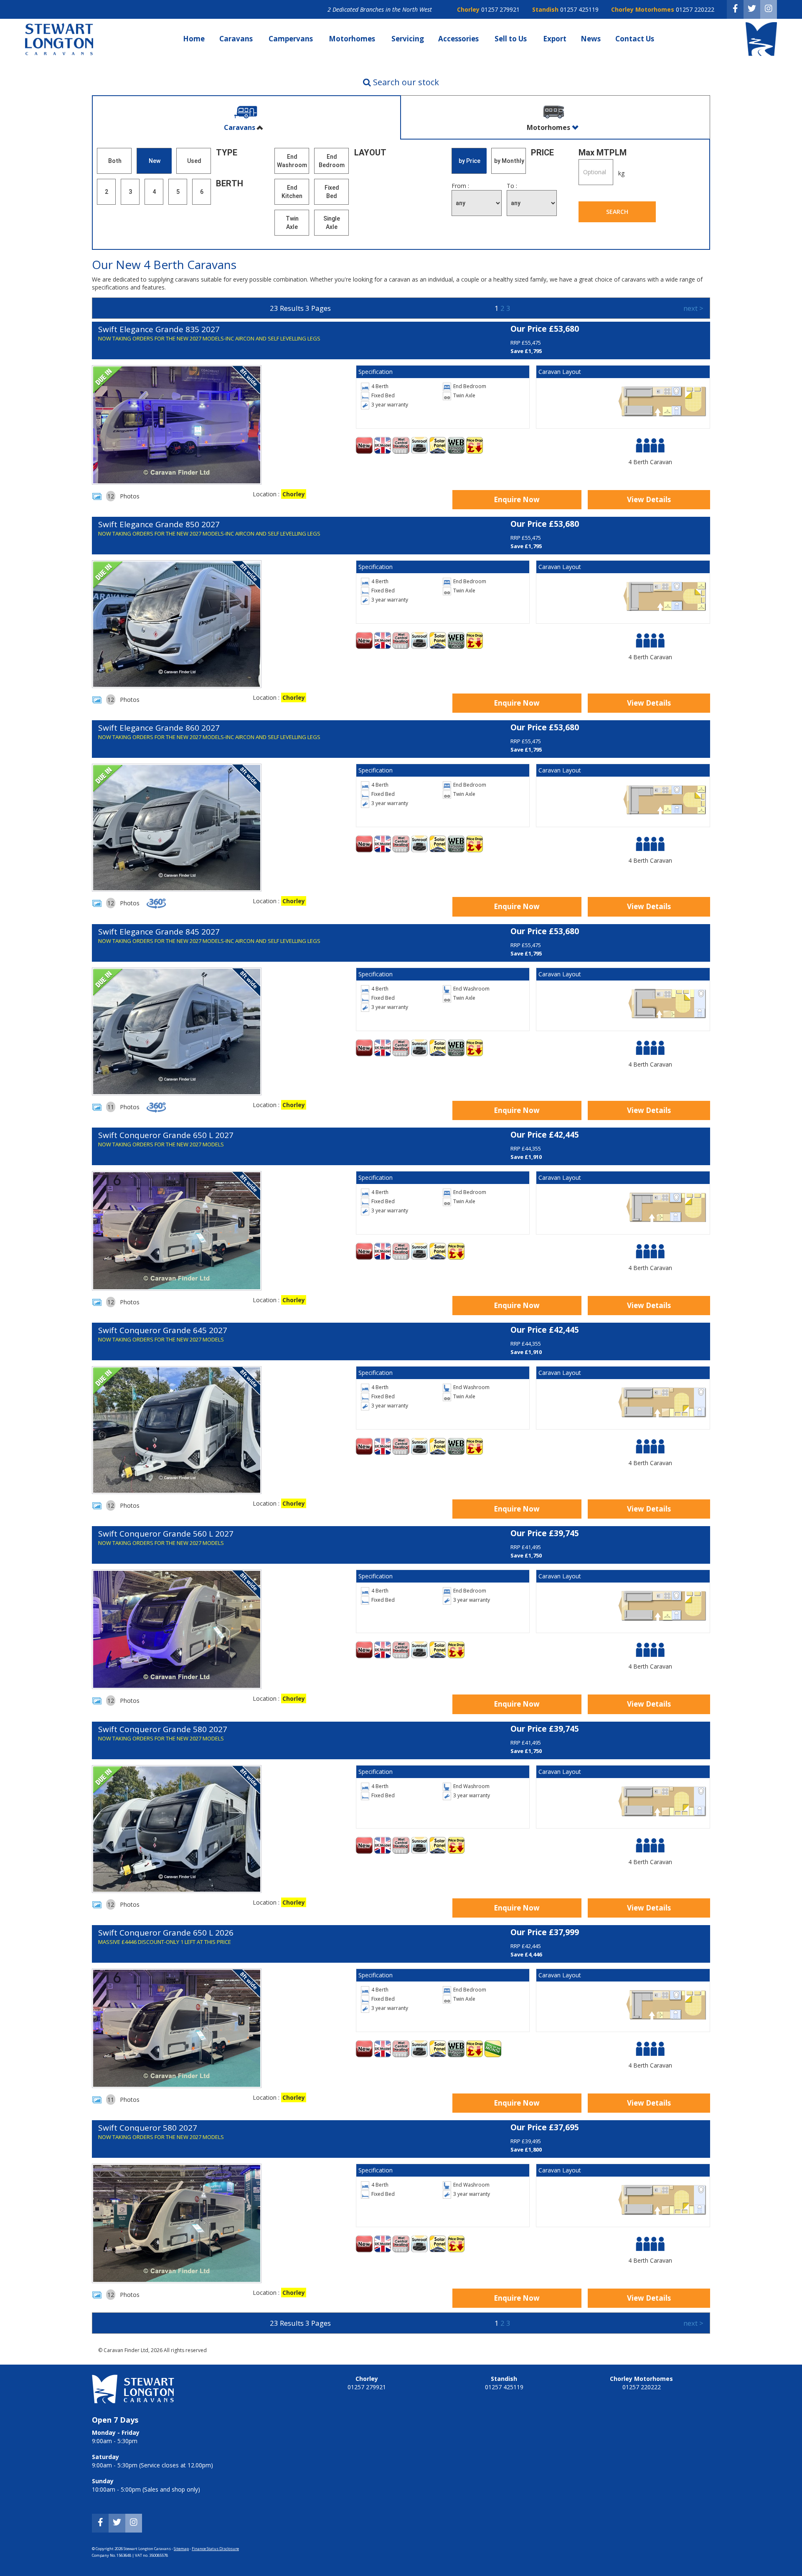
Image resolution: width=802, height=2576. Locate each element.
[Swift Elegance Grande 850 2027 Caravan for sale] (177, 624)
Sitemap (181, 2549)
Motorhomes (353, 39)
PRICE (542, 152)
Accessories (459, 39)
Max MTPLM (603, 152)
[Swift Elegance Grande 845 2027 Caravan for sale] (177, 1031)
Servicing (408, 39)
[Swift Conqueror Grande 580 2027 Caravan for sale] (177, 1829)
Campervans (292, 39)
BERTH (230, 183)
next (693, 308)
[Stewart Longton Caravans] (59, 53)
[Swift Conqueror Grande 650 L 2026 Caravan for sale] (177, 2028)
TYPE (227, 152)
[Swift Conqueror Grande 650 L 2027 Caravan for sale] (177, 1231)
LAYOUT (370, 152)
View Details (649, 499)
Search (617, 212)
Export (555, 39)
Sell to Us (511, 39)
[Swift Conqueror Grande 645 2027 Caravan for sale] (177, 1430)
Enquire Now (517, 499)
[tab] (246, 118)
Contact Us (636, 39)
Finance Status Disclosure (215, 2549)
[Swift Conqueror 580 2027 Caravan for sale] (177, 2223)
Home (194, 39)
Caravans (237, 39)
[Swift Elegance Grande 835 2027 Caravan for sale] (177, 425)
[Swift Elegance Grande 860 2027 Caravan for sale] (177, 828)
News (591, 39)
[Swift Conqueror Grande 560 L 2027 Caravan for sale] (177, 1629)
